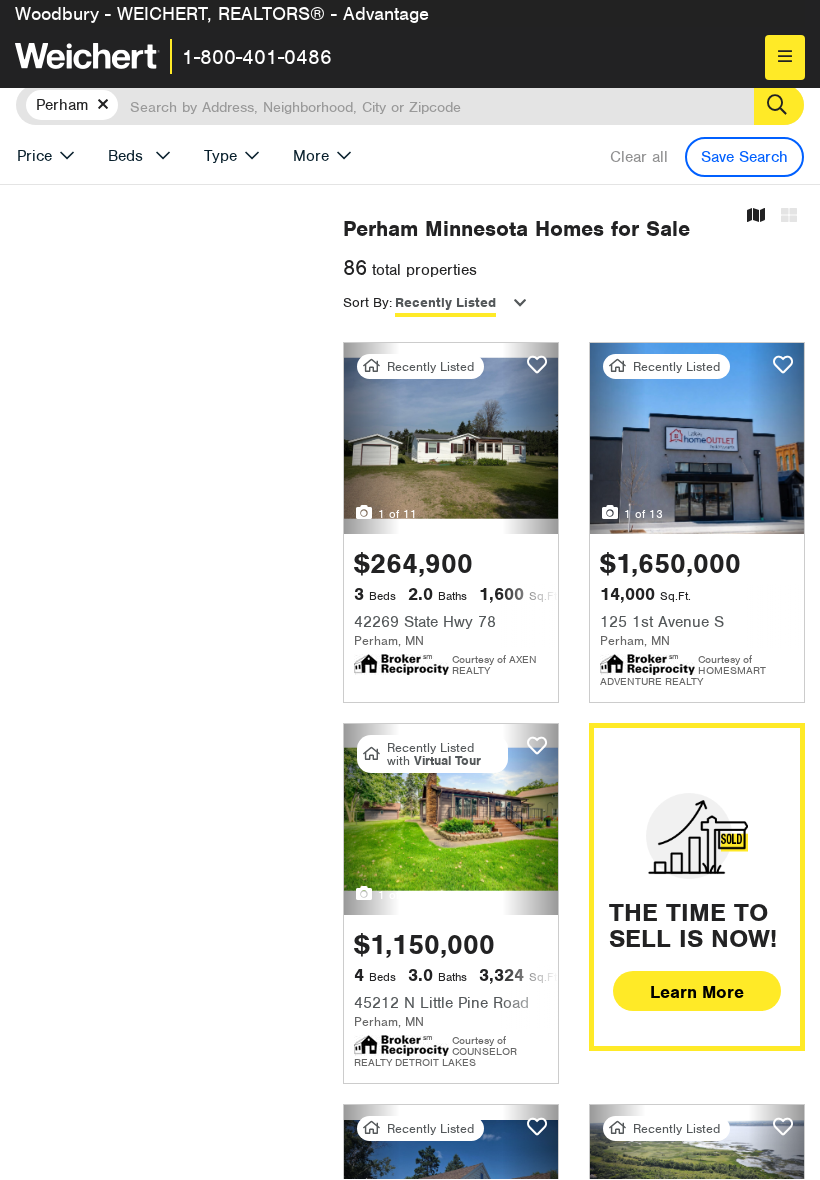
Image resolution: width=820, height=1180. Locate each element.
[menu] (785, 57)
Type (220, 156)
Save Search (744, 157)
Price (34, 156)
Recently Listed (445, 302)
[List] (789, 216)
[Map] (756, 216)
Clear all (639, 157)
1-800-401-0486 (257, 57)
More (311, 156)
